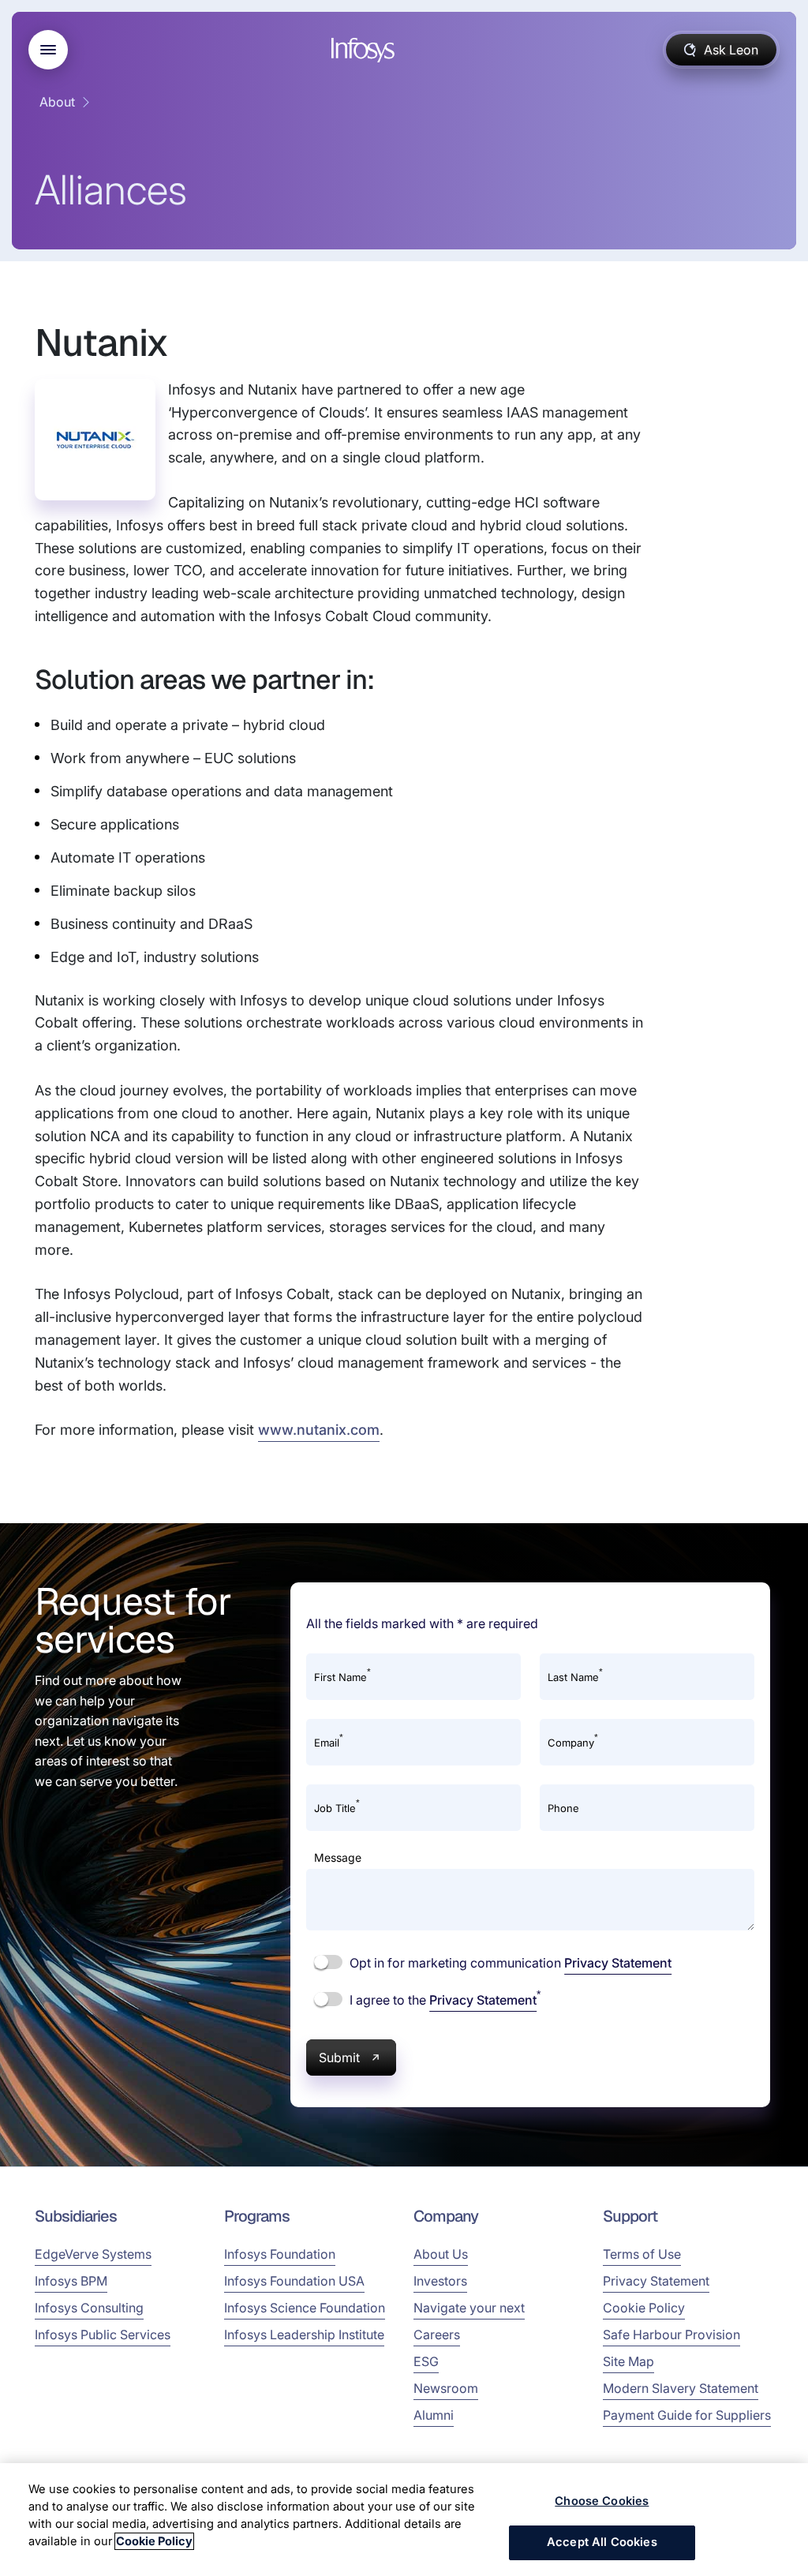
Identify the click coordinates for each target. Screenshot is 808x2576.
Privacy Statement (618, 1963)
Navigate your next (469, 2308)
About (57, 102)
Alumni (434, 2415)
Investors (440, 2281)
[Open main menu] (48, 50)
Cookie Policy (644, 2308)
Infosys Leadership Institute (304, 2334)
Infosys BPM (71, 2281)
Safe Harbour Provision (671, 2334)
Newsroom (446, 2388)
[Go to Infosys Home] (365, 50)
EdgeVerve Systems (93, 2254)
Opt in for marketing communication (509, 1963)
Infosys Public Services (103, 2334)
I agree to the (443, 1999)
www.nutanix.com (319, 1430)
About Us (441, 2254)
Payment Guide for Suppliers (687, 2415)
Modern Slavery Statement (681, 2388)
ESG (426, 2361)
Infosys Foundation (280, 2254)
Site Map (628, 2361)
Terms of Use (642, 2254)
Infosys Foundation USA (294, 2281)
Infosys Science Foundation (305, 2308)
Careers (437, 2334)
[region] (404, 2520)
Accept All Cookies (602, 2542)
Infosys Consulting (89, 2308)
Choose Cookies (602, 2501)
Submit (339, 2057)
